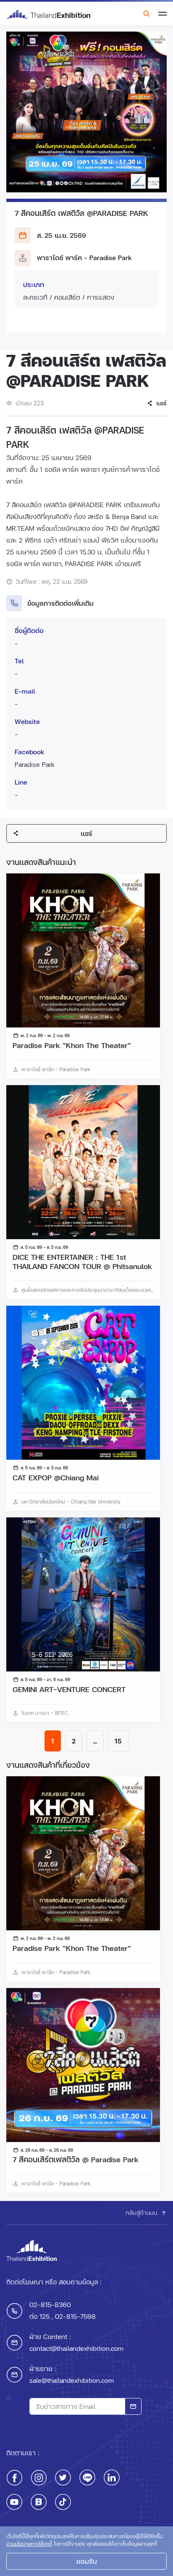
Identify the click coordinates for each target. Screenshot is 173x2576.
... (95, 1741)
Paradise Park (35, 764)
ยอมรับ (87, 2561)
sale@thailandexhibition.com (72, 2380)
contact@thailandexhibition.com (76, 2348)
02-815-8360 (50, 2304)
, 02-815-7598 (73, 2316)
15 (118, 1741)
